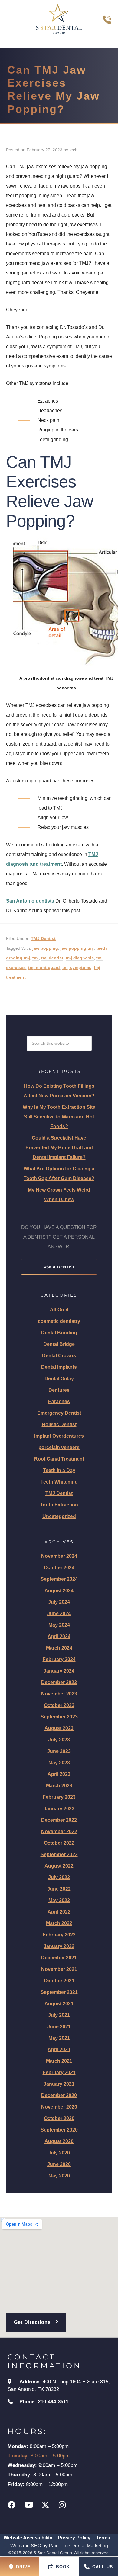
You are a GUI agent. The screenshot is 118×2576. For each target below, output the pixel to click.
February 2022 (59, 1935)
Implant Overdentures (59, 1436)
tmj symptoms (77, 967)
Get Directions (36, 2321)
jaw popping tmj (77, 948)
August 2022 (59, 1866)
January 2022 (59, 1946)
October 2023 (59, 1705)
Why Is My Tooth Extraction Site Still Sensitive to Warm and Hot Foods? (59, 1117)
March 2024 (59, 1648)
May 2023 (59, 1763)
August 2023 (59, 1728)
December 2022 (59, 1820)
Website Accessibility (29, 2538)
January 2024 (59, 1671)
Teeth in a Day (59, 1470)
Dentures (59, 1390)
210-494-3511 (53, 2402)
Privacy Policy (74, 2538)
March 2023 (59, 1786)
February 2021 (59, 2072)
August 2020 (59, 2141)
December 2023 (59, 1682)
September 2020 (59, 2130)
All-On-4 (59, 1310)
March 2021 (59, 2061)
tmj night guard (44, 967)
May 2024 (59, 1625)
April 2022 (59, 1912)
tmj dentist (52, 958)
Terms (103, 2538)
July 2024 (59, 1602)
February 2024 (59, 1659)
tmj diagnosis (80, 958)
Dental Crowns (59, 1356)
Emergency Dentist (59, 1413)
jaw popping (45, 948)
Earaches (59, 1402)
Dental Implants (59, 1367)
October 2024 (59, 1568)
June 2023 (59, 1751)
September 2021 (59, 1992)
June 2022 (59, 1889)
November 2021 (59, 1969)
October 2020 (59, 2118)
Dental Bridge (59, 1344)
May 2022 (59, 1900)
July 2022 (59, 1877)
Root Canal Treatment (59, 1459)
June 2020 (59, 2164)
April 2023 (59, 1774)
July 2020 (59, 2153)
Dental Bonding (59, 1333)
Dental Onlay (59, 1379)
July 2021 (59, 2015)
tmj (36, 958)
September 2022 (59, 1854)
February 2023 (59, 1797)
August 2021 (59, 2004)
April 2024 (59, 1636)
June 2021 (59, 2027)
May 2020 (59, 2176)
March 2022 (59, 1923)
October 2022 (59, 1843)
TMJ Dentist (43, 938)
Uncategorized (59, 1516)
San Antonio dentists (30, 901)
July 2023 (59, 1740)
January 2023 (59, 1809)
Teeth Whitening (59, 1482)
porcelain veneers (59, 1447)
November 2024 (59, 1556)
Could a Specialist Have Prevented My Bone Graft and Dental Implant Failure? (59, 1148)
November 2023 (59, 1694)
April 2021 (59, 2050)
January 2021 (59, 2084)
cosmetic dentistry (59, 1321)
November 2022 (59, 1832)
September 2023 (59, 1717)
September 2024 (59, 1579)
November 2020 (59, 2107)
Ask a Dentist (59, 1267)
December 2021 (59, 1958)
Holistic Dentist (59, 1424)
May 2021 (59, 2038)
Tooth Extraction (59, 1505)
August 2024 (59, 1591)
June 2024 (59, 1614)
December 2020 (59, 2095)
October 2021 (59, 1981)
